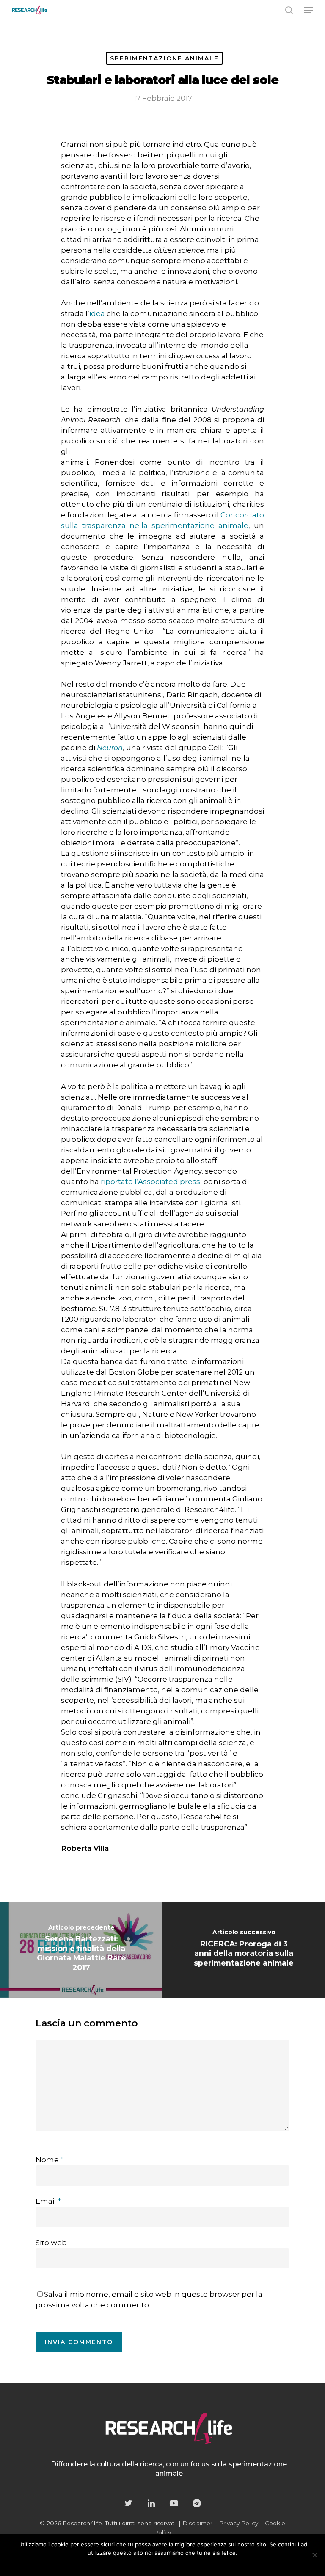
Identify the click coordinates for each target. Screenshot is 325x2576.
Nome (50, 2160)
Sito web (51, 2243)
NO (149, 2564)
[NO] (314, 2555)
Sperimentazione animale (164, 58)
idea (97, 313)
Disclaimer (197, 2523)
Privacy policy (180, 2564)
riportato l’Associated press (150, 1182)
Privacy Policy (239, 2523)
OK (132, 2564)
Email (48, 2201)
